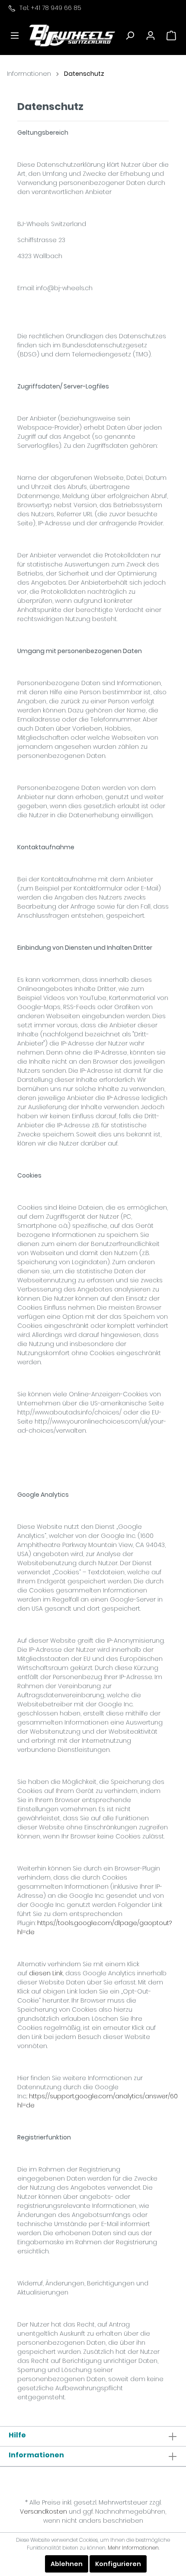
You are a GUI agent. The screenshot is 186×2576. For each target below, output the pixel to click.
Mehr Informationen (133, 2548)
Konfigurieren (118, 2564)
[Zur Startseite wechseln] (72, 35)
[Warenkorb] (171, 36)
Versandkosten (43, 2511)
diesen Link (46, 1973)
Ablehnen (67, 2564)
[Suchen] (130, 36)
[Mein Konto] (151, 36)
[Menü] (15, 36)
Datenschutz (84, 74)
